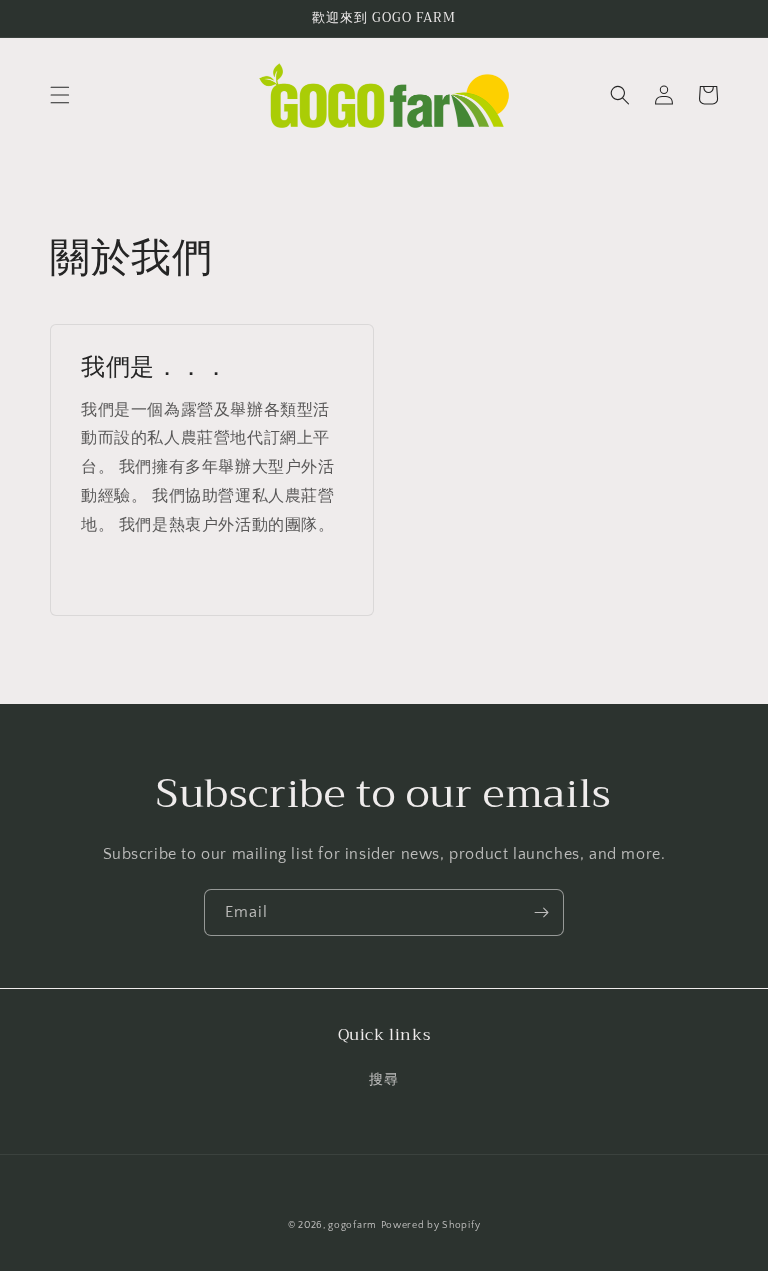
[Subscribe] (541, 912)
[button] (60, 95)
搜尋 (383, 1080)
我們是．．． (155, 367)
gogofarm (352, 1225)
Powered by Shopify (431, 1225)
